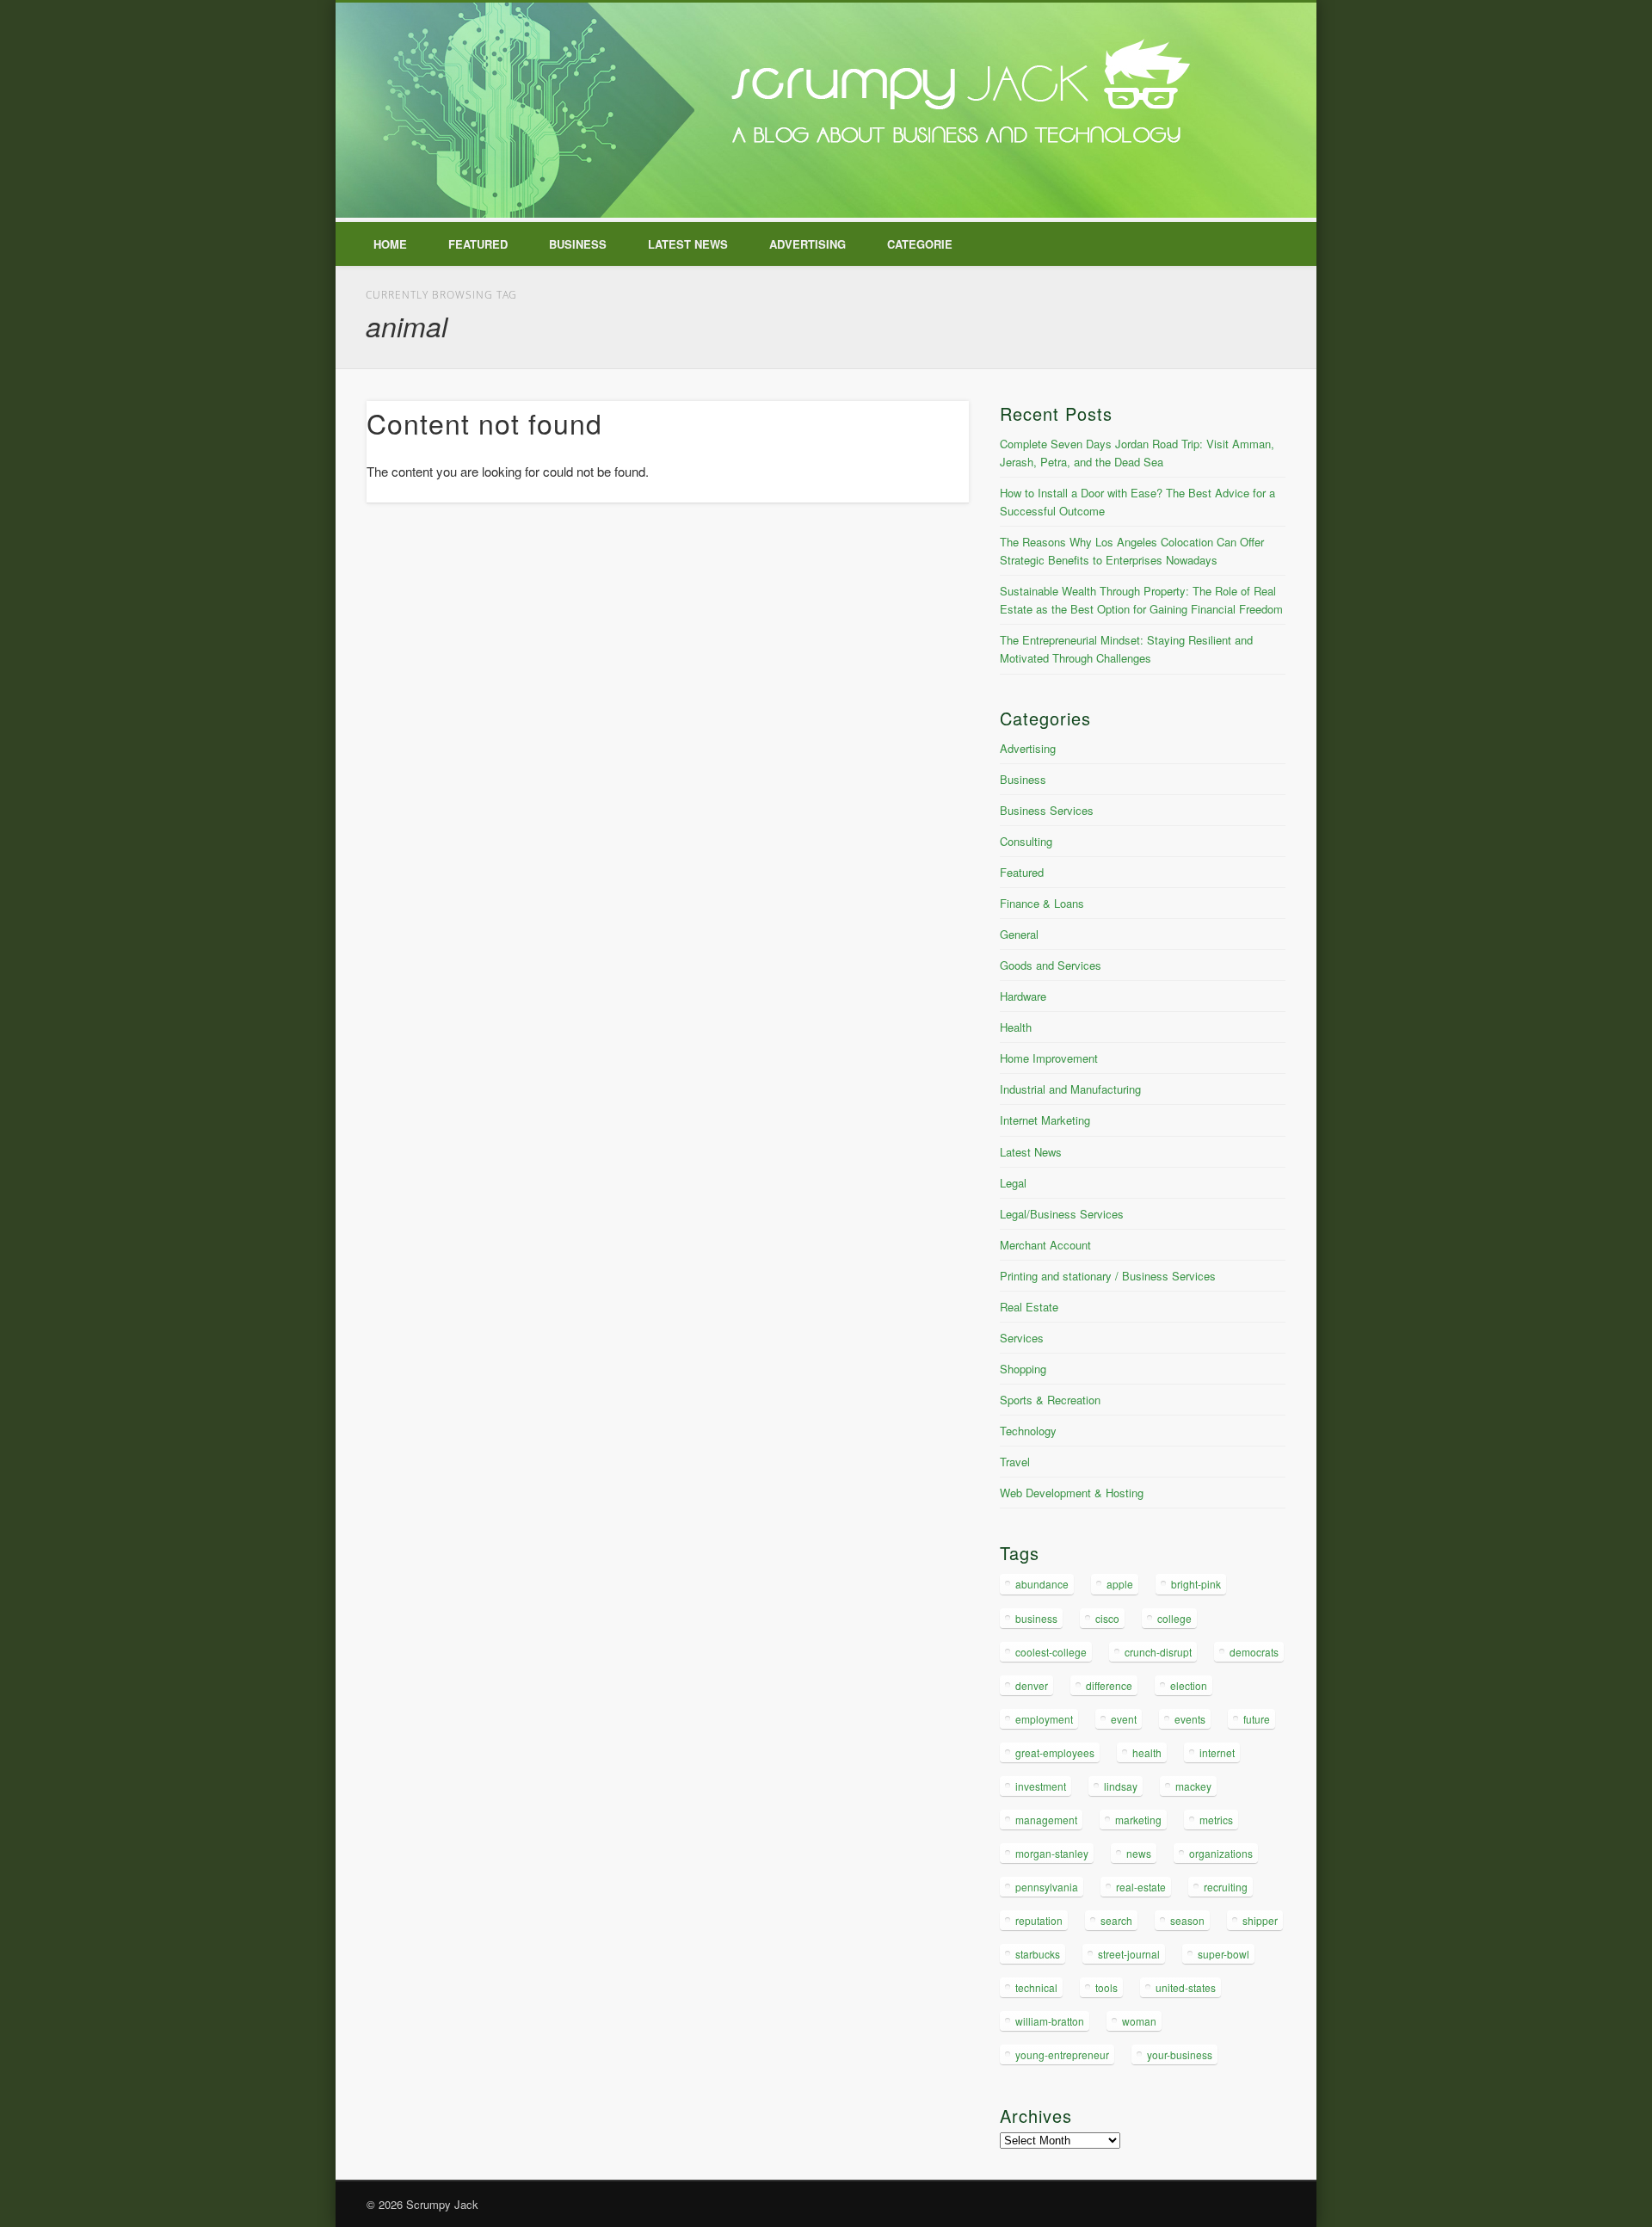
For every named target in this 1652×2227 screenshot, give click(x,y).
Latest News (688, 244)
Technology (1028, 1431)
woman (1139, 2021)
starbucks (1038, 1954)
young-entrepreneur (1062, 2054)
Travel (1015, 1462)
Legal (1013, 1183)
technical (1036, 1987)
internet (1217, 1752)
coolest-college (1051, 1652)
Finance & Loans (1042, 903)
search (1116, 1920)
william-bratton (1050, 2021)
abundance (1042, 1584)
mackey (1193, 1786)
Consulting (1026, 841)
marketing (1138, 1820)
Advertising (808, 244)
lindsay (1121, 1786)
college (1174, 1618)
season (1187, 1920)
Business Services (1047, 810)
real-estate (1141, 1887)
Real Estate (1029, 1307)
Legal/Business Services (1062, 1214)
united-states (1186, 1987)
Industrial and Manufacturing (1070, 1089)
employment (1044, 1719)
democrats (1254, 1652)
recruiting (1226, 1887)
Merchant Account (1045, 1245)
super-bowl (1224, 1954)
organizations (1221, 1853)
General (1019, 934)
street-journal (1129, 1954)
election (1189, 1685)
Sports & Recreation (1050, 1400)
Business (578, 244)
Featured (478, 244)
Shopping (1023, 1369)
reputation (1039, 1920)
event (1124, 1719)
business (1036, 1618)
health (1147, 1752)
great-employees (1055, 1752)
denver (1032, 1685)
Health (1016, 1027)
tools (1106, 1987)
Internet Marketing (1045, 1120)
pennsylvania (1047, 1887)
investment (1041, 1786)
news (1139, 1853)
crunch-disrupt (1158, 1652)
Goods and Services (1051, 965)
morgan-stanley (1052, 1853)
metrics (1216, 1820)
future (1257, 1719)
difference (1109, 1685)
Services (1022, 1338)
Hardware (1023, 996)
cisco (1107, 1618)
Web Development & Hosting (1072, 1493)
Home (390, 244)
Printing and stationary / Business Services (1108, 1276)
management (1046, 1820)
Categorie (920, 244)
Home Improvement (1049, 1058)
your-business (1180, 2054)
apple (1120, 1584)
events (1190, 1719)
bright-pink (1196, 1584)
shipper (1260, 1920)
